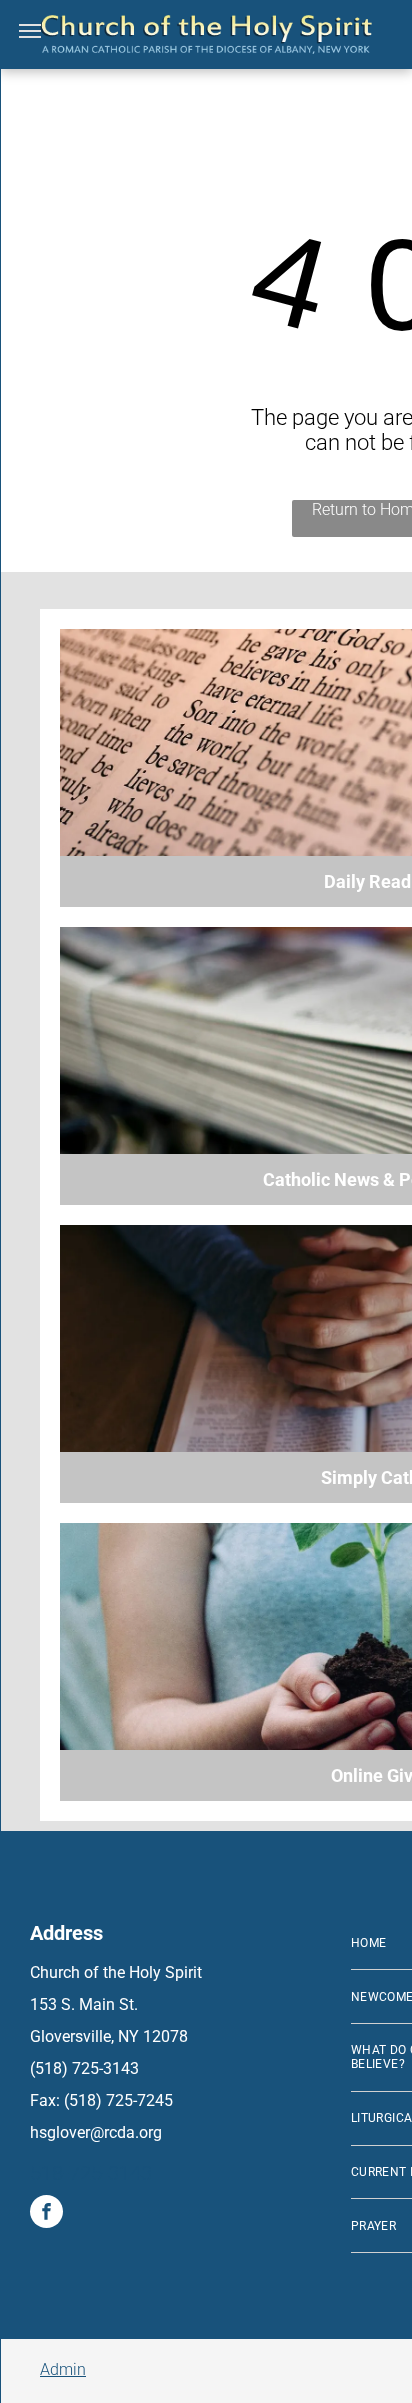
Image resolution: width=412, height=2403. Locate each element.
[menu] (30, 31)
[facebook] (46, 2214)
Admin (63, 2369)
